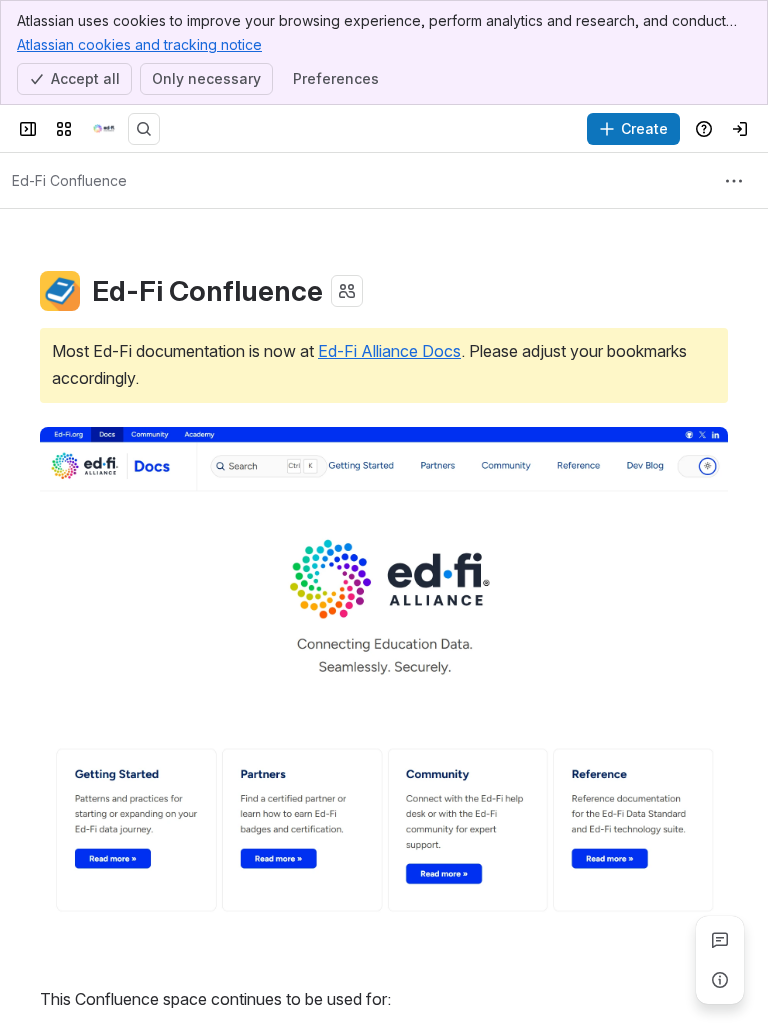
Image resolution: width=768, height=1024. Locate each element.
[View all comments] (720, 940)
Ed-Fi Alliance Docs (389, 351)
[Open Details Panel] (720, 980)
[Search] (144, 129)
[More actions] (734, 181)
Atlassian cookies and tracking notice (139, 44)
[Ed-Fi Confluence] (104, 129)
